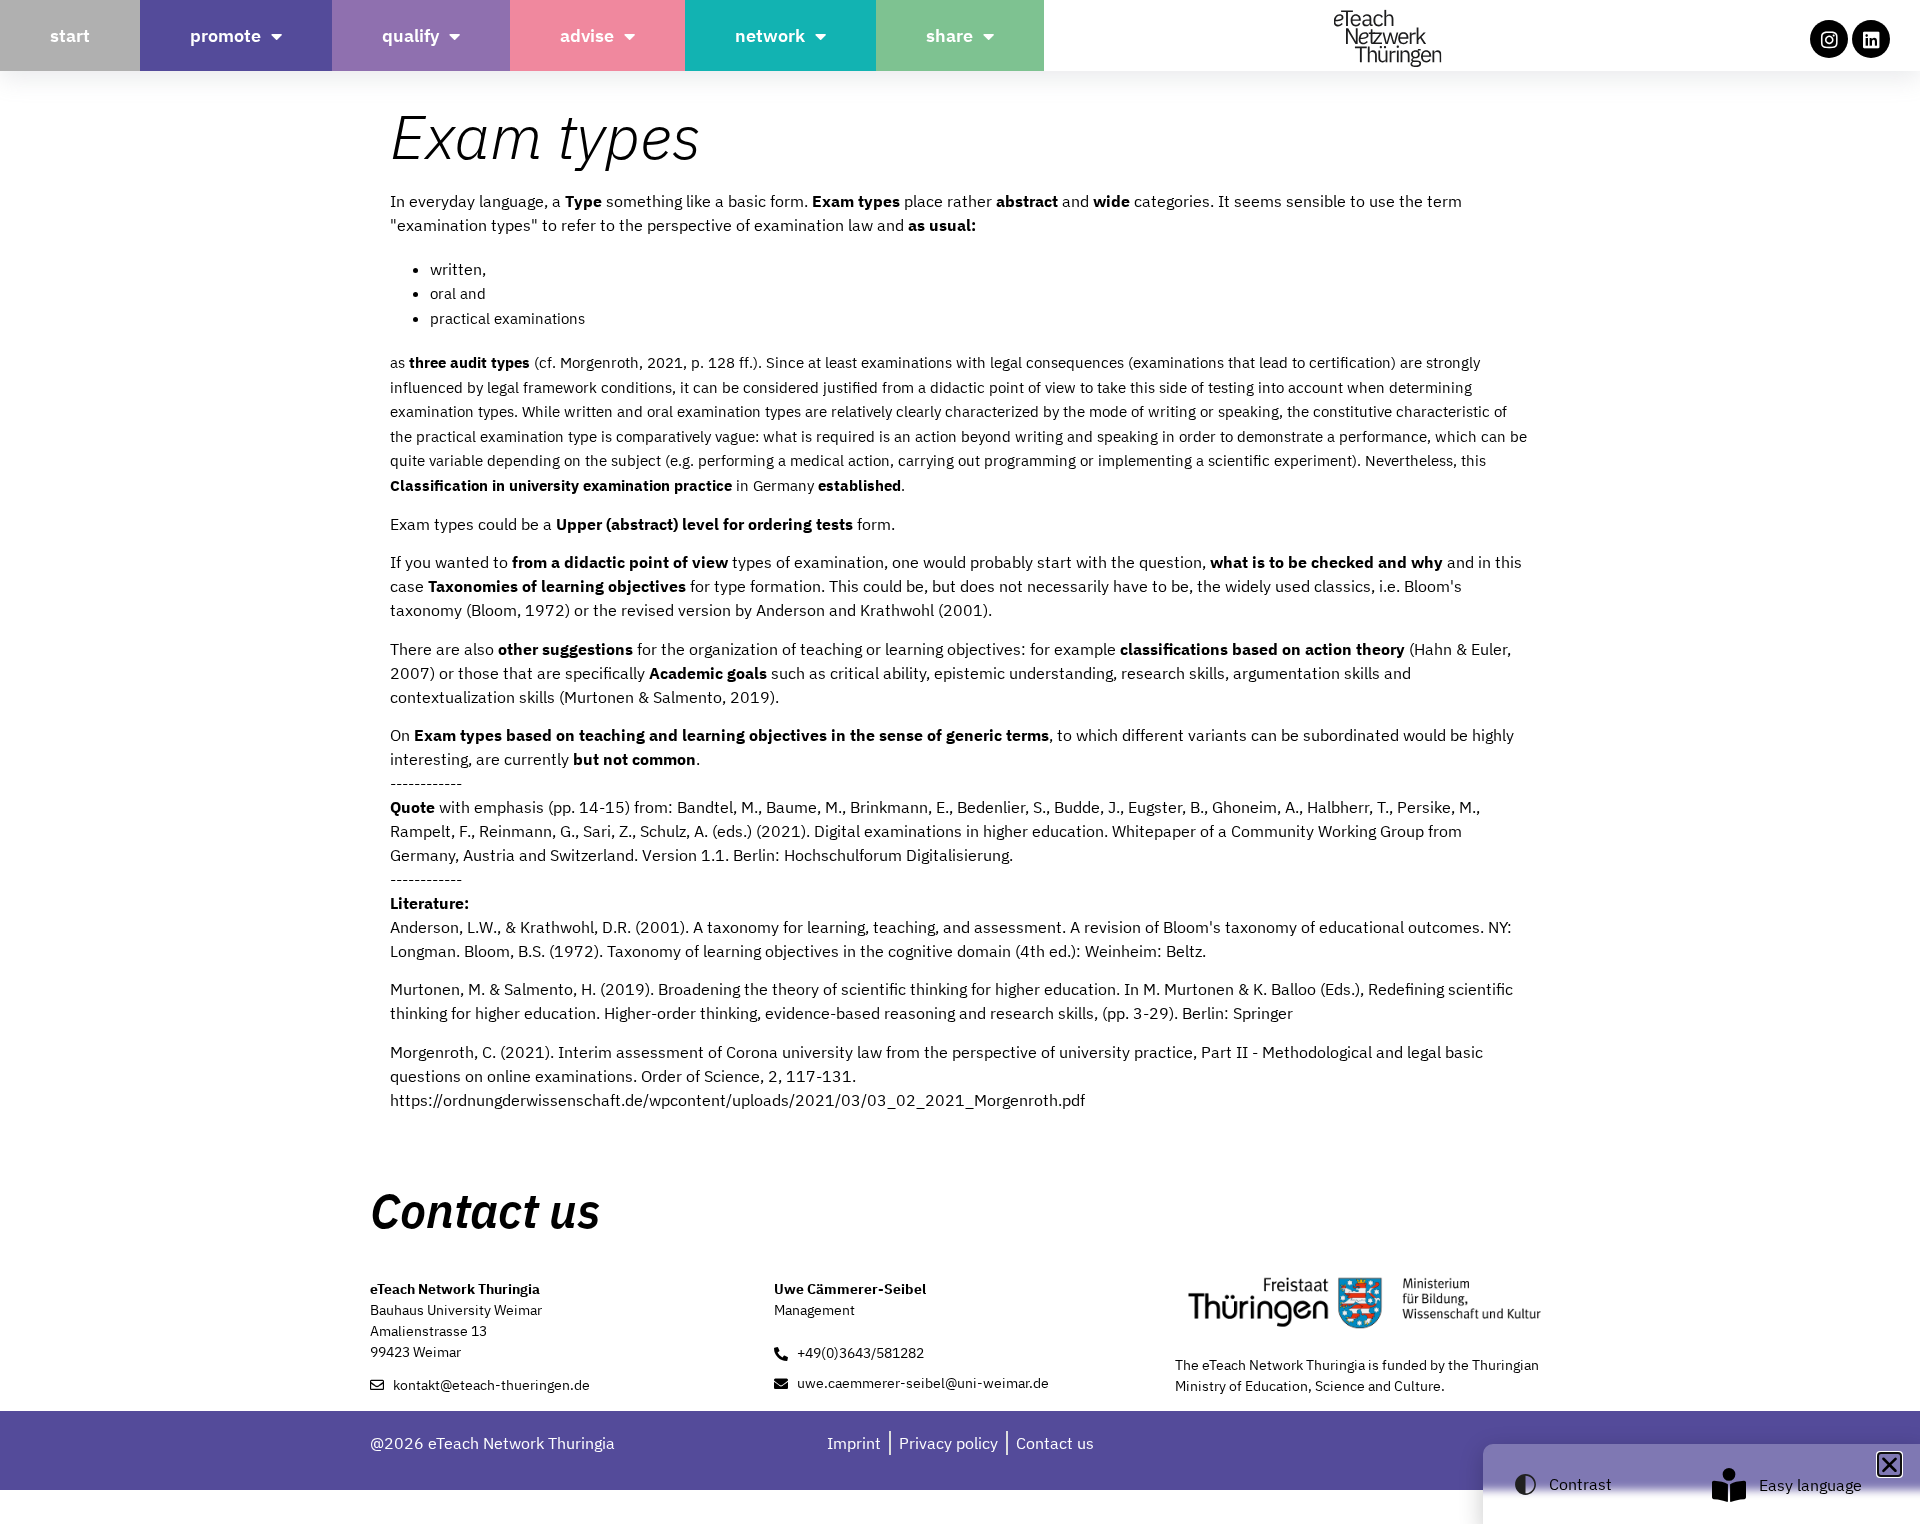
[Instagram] (1829, 39)
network (770, 35)
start (70, 35)
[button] (1889, 1464)
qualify (410, 35)
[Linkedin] (1871, 39)
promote (225, 35)
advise (587, 35)
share (949, 35)
